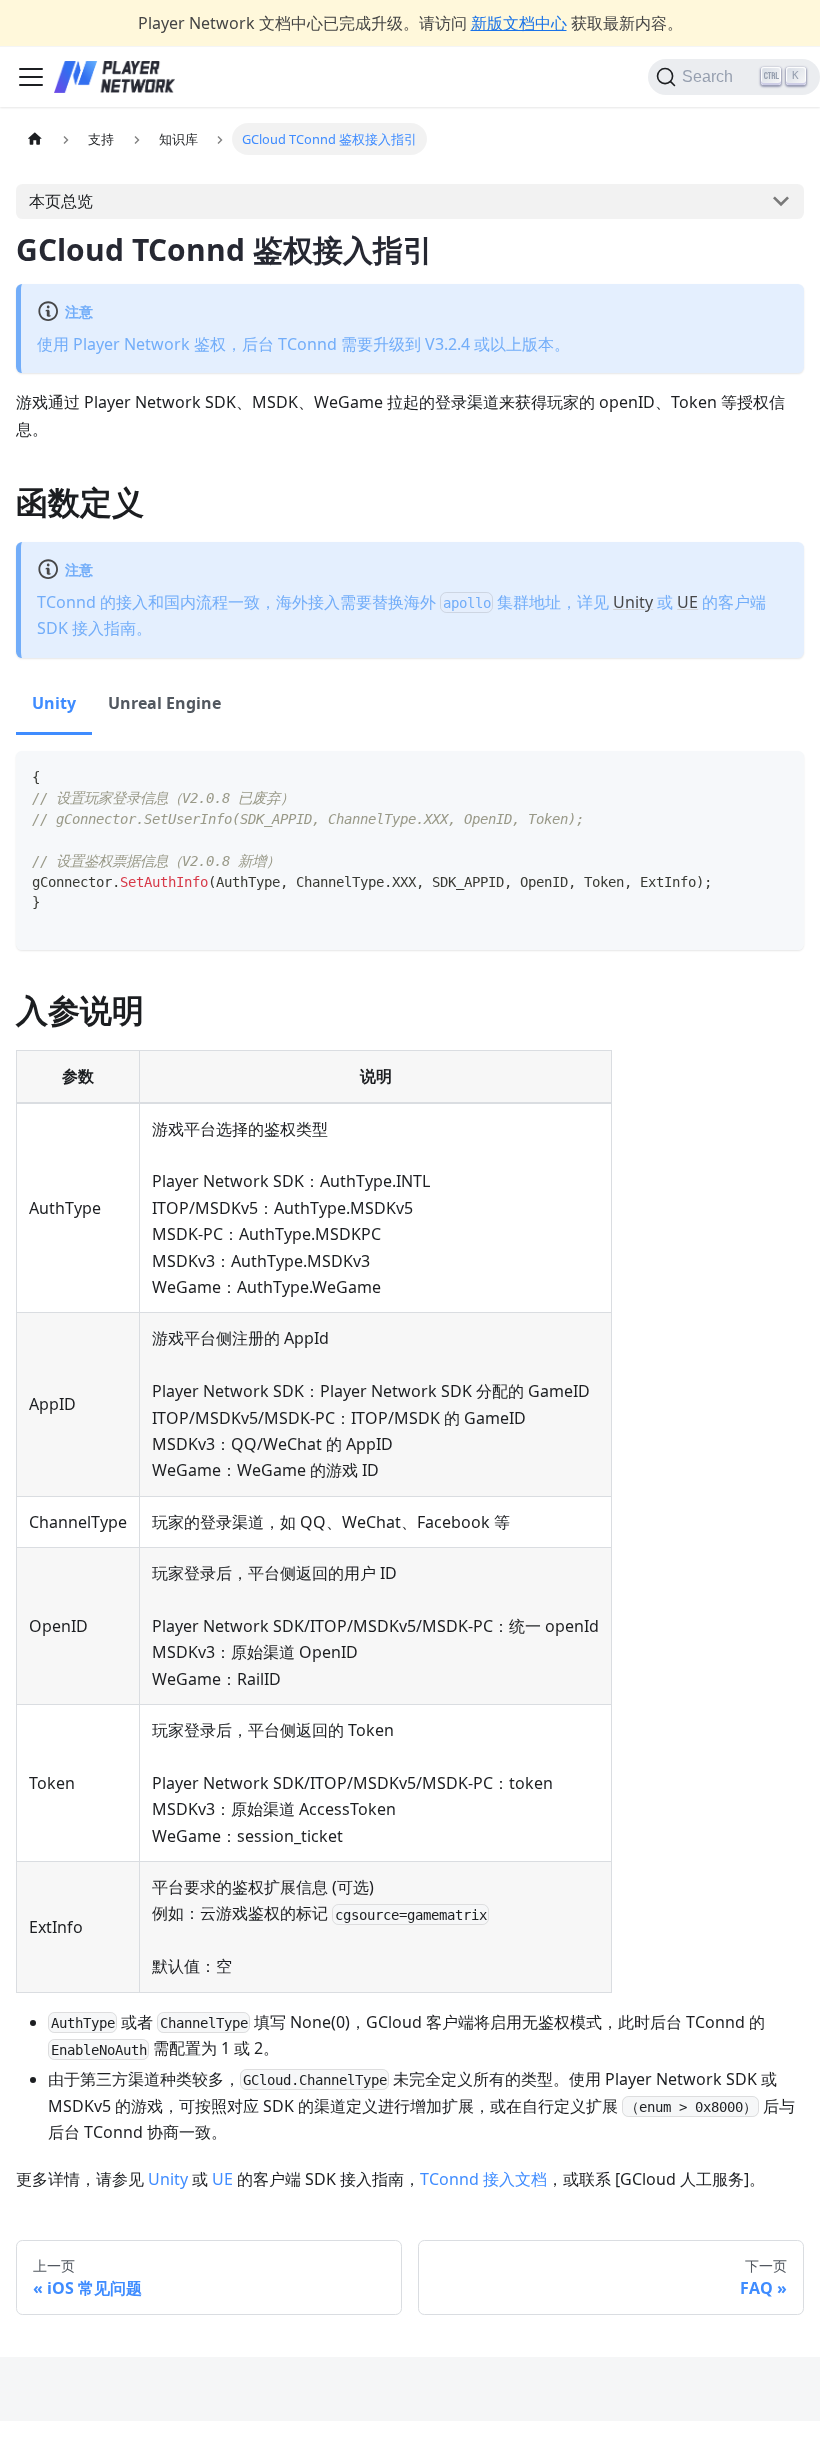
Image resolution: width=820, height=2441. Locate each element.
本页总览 (61, 201)
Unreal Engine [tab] (164, 703)
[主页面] (35, 138)
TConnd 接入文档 (483, 2179)
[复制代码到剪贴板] (779, 775)
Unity (633, 602)
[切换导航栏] (31, 77)
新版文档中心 (519, 23)
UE (687, 602)
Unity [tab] (54, 703)
